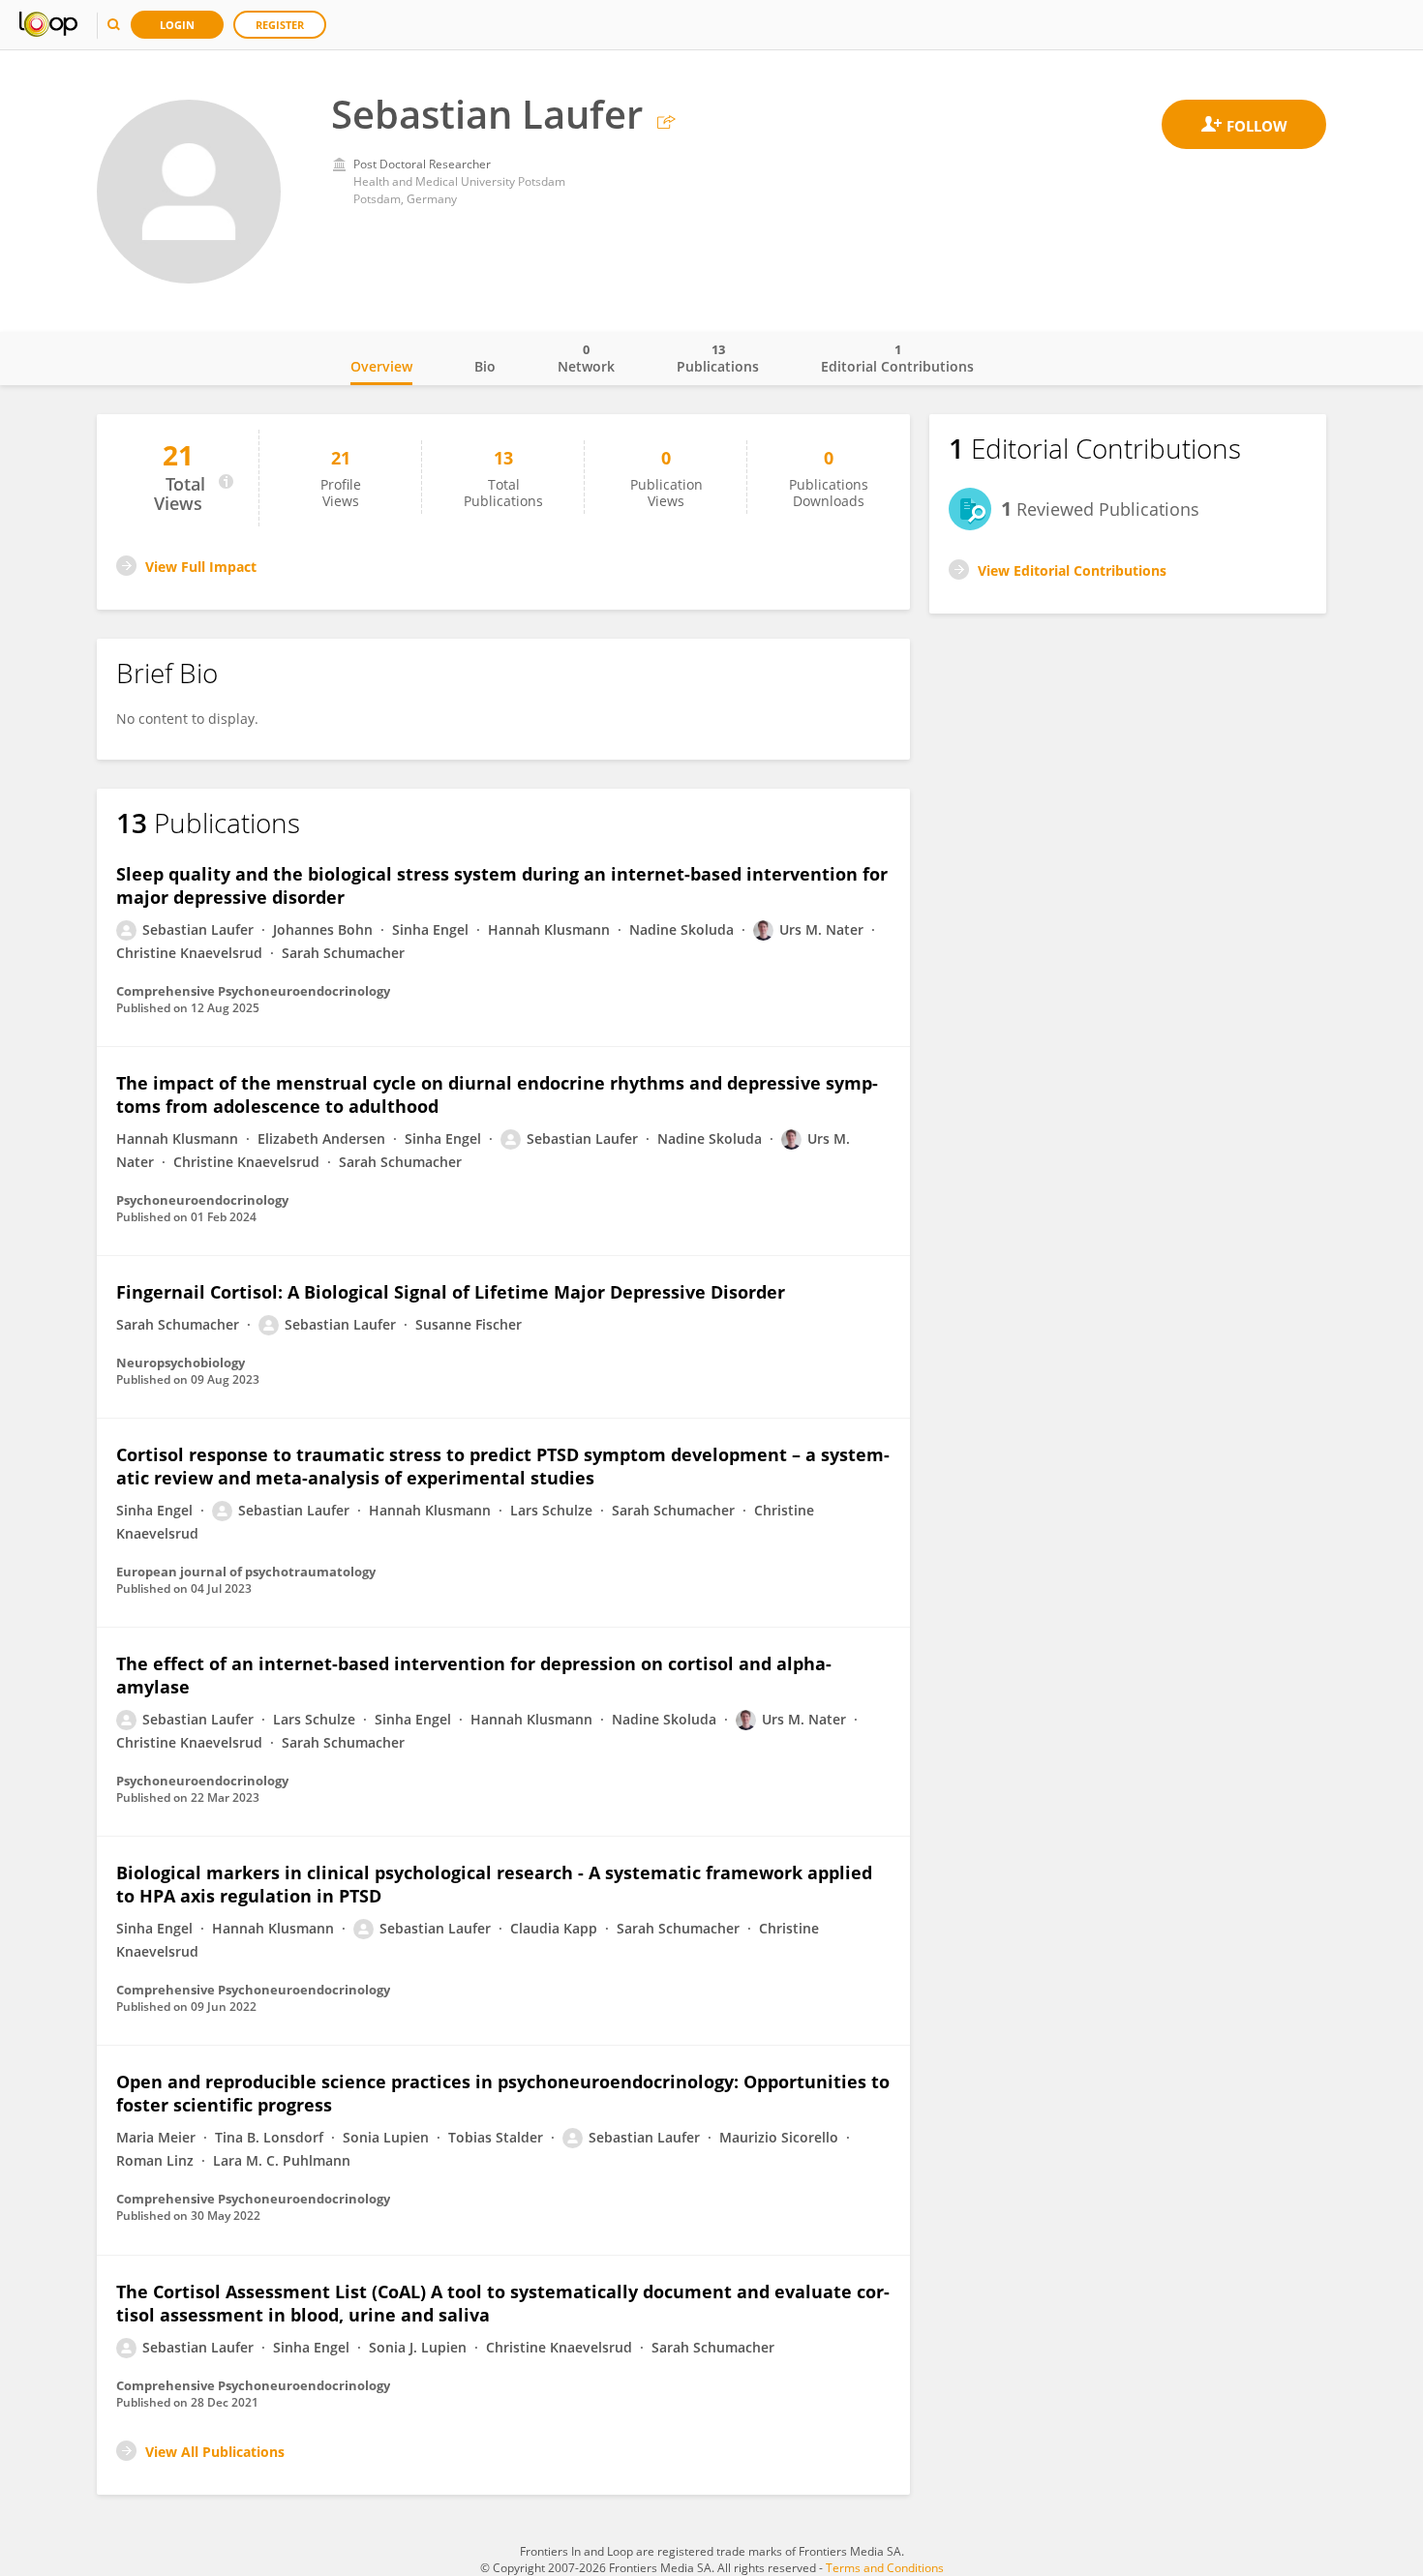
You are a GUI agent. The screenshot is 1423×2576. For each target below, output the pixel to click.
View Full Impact (201, 567)
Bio (485, 366)
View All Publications (215, 2452)
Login (177, 25)
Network (586, 358)
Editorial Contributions (897, 358)
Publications (718, 358)
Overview (381, 366)
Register (280, 25)
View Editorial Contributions (1072, 570)
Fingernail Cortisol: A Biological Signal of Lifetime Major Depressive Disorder (451, 1292)
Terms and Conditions (885, 2568)
